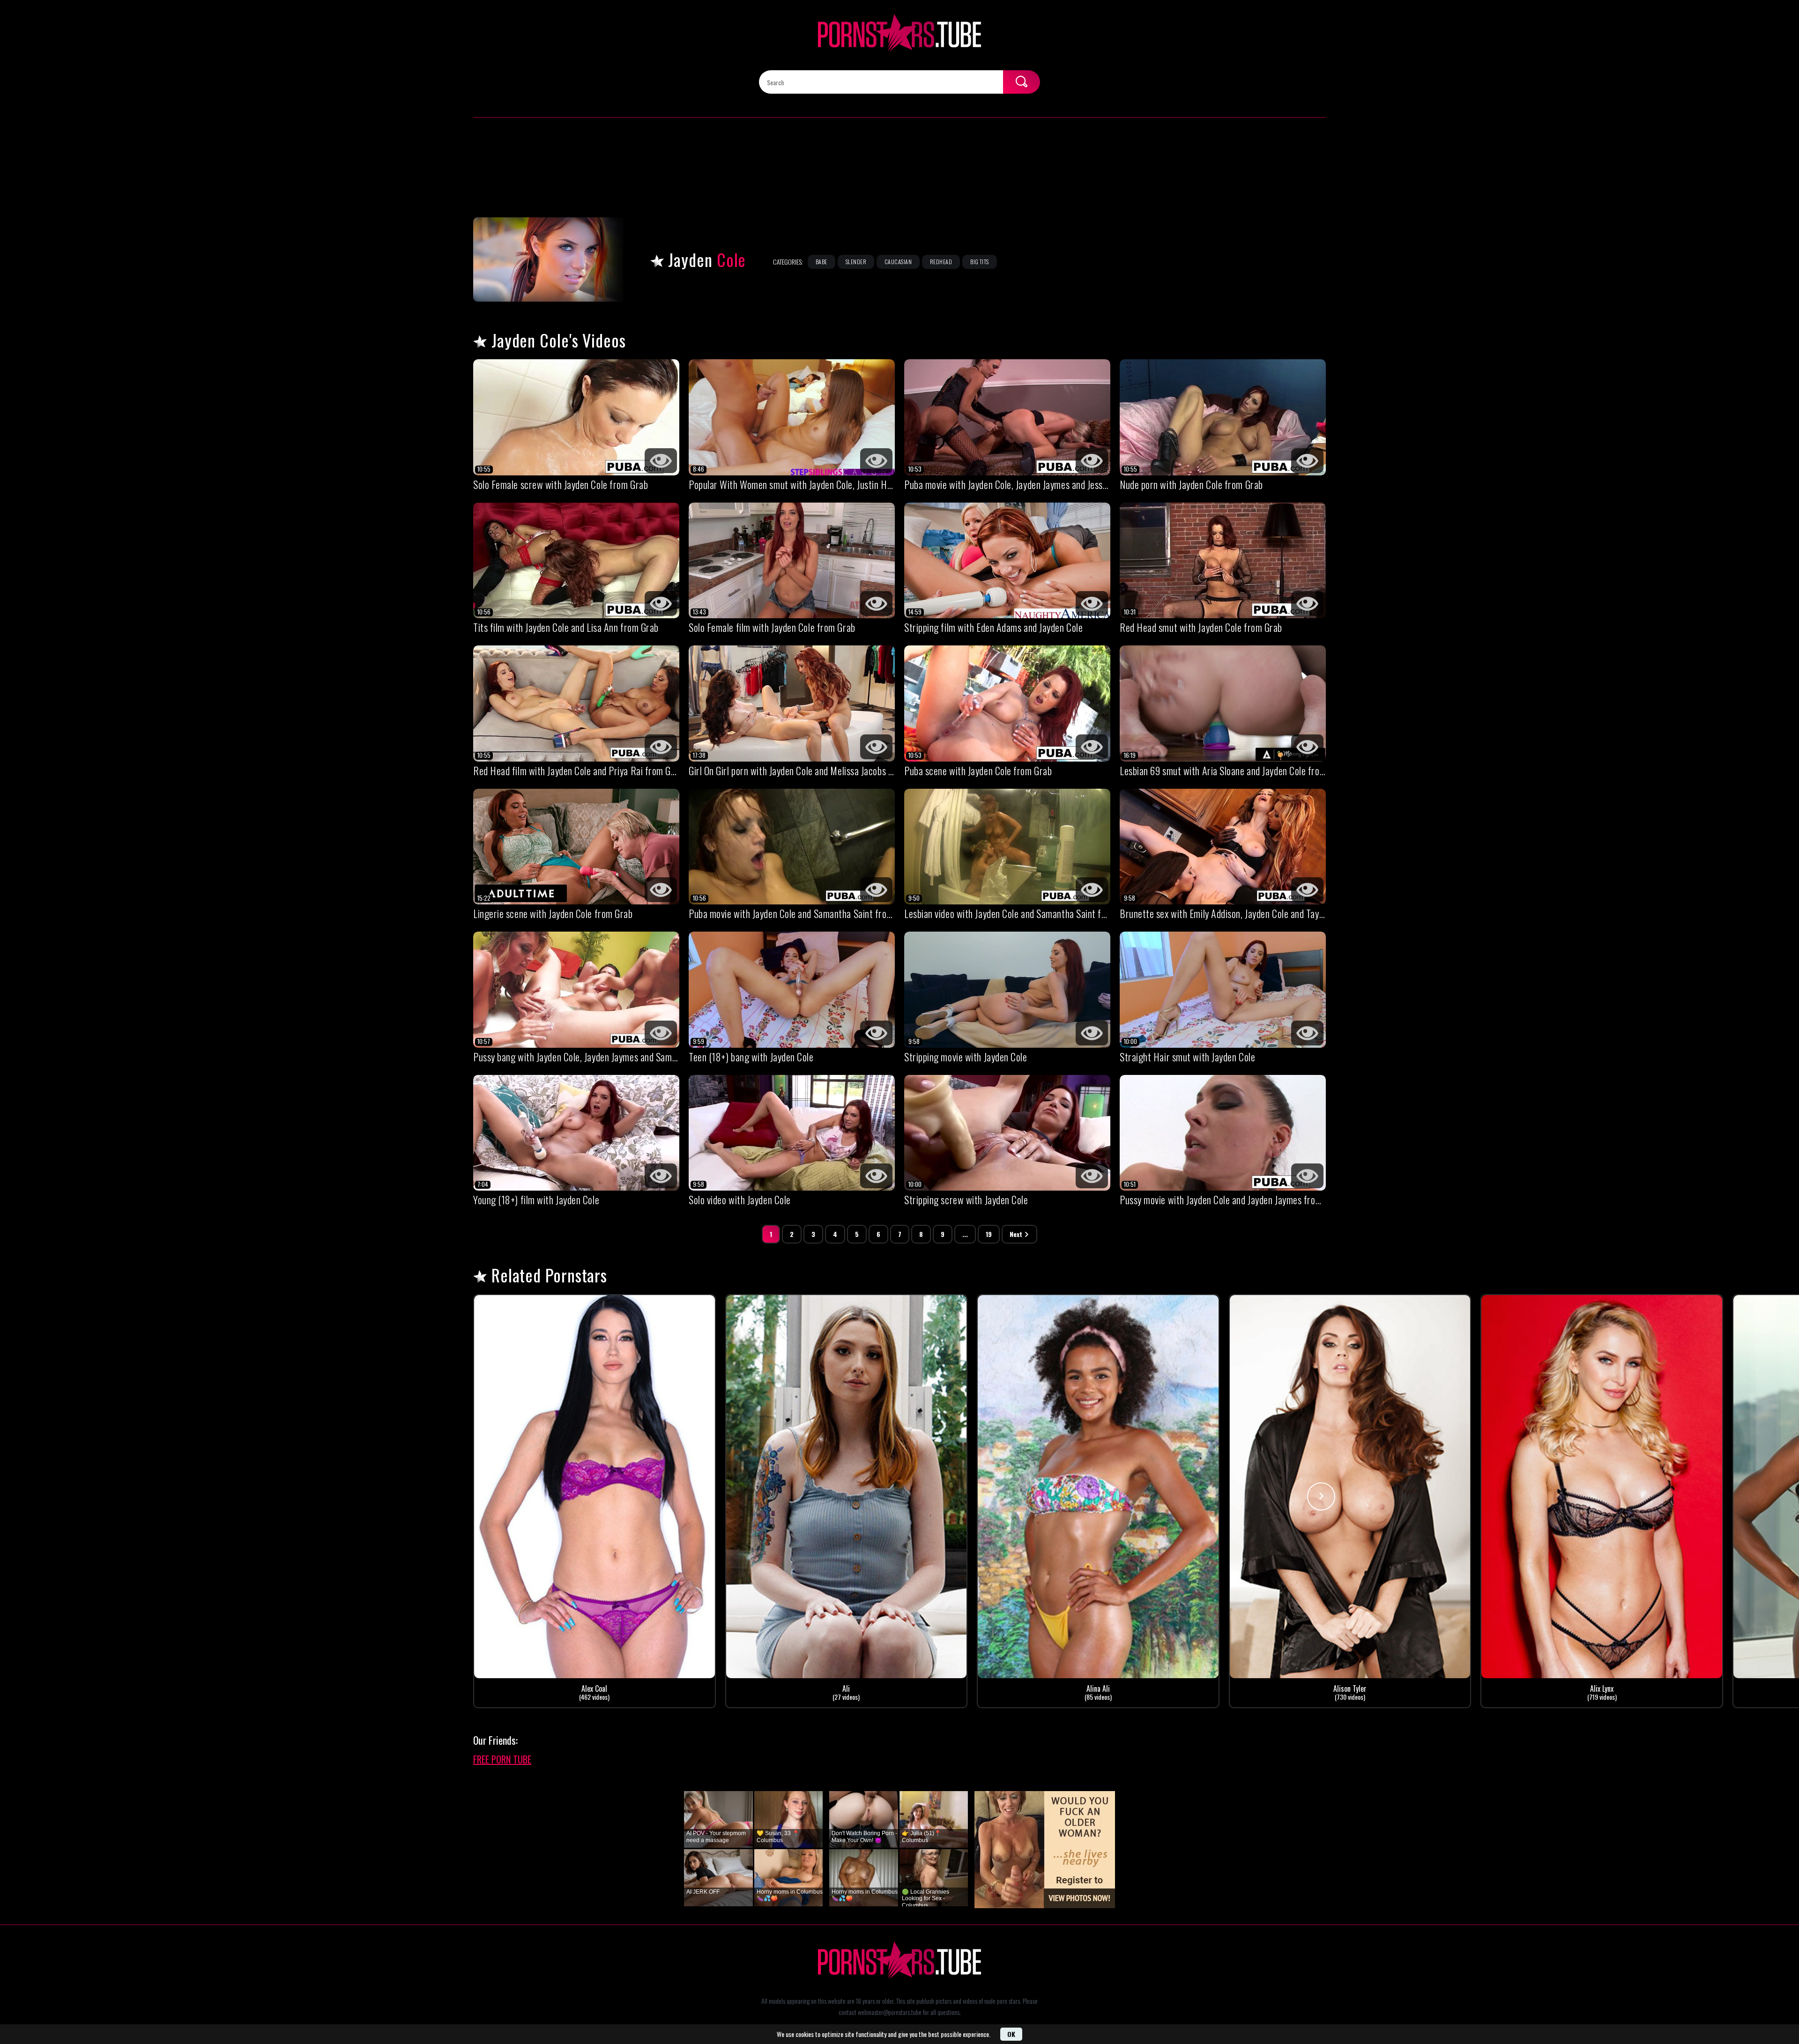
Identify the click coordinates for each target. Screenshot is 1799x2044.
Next (1016, 1234)
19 (989, 1234)
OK (1011, 2034)
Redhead (941, 262)
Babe (821, 262)
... (965, 1234)
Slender (856, 262)
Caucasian (898, 262)
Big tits (980, 262)
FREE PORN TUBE (502, 1759)
